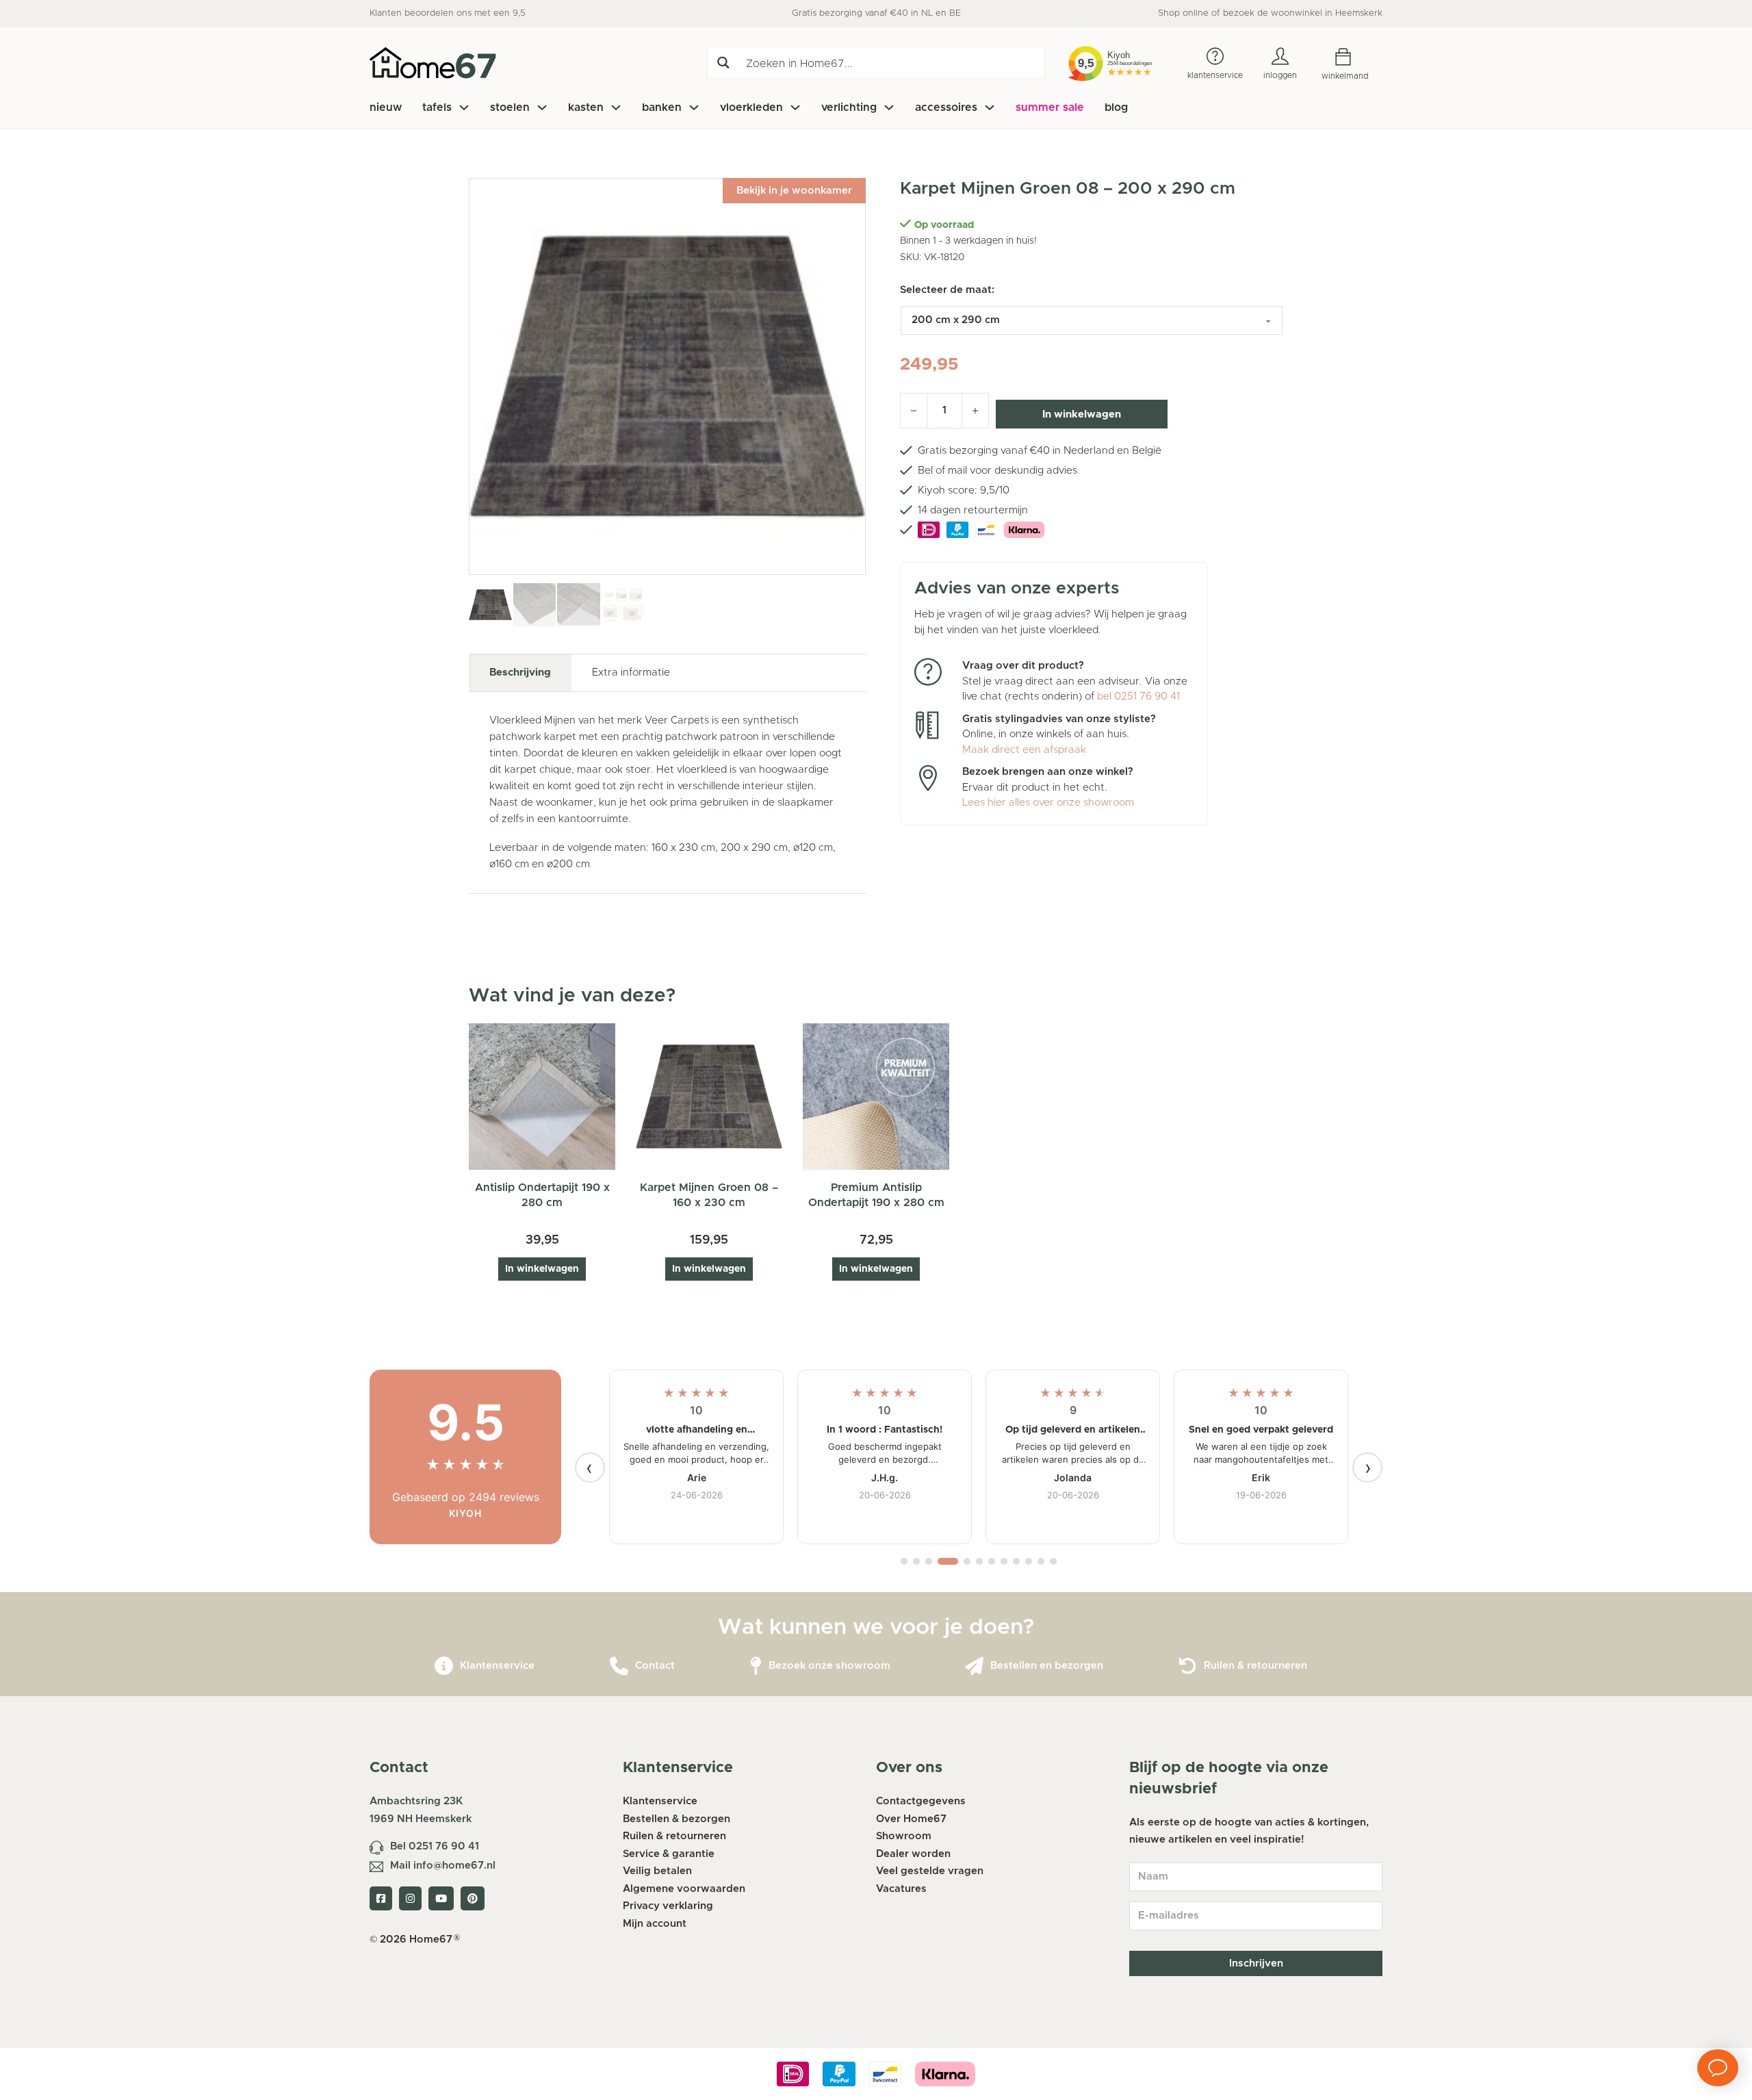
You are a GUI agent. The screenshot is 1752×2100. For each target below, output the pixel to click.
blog (1116, 107)
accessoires (946, 107)
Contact (655, 1666)
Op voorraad (944, 225)
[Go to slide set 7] (992, 1561)
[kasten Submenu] (616, 107)
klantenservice (1215, 75)
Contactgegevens (921, 1801)
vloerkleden (751, 107)
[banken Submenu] (694, 107)
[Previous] (590, 1468)
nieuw (386, 107)
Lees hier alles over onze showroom (1048, 803)
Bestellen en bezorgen (1047, 1666)
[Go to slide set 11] (1041, 1561)
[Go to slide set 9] (1016, 1561)
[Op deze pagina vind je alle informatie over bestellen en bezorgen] (974, 1666)
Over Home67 (911, 1819)
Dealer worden (913, 1854)
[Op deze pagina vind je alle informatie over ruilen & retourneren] (1188, 1666)
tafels (437, 107)
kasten (586, 107)
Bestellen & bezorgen (677, 1819)
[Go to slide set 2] (916, 1561)
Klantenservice (497, 1666)
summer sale (1050, 107)
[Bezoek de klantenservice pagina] (444, 1666)
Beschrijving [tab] (520, 673)
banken (662, 107)
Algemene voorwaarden (684, 1889)
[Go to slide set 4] (941, 1561)
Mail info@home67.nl (443, 1866)
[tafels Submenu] (464, 107)
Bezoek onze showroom (829, 1666)
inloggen (1280, 75)
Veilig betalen (657, 1871)
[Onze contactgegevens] (619, 1666)
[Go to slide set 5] (960, 1561)
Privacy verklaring (668, 1906)
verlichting (849, 107)
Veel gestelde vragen (930, 1871)
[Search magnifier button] (723, 63)
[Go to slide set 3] (929, 1561)
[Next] (1367, 1468)
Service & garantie (669, 1854)
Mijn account (655, 1924)
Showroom (904, 1836)
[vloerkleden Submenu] (795, 107)
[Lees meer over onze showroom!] (756, 1666)
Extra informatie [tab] (631, 673)
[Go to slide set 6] (979, 1561)
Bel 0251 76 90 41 (435, 1846)
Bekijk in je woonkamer (794, 191)
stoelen (510, 107)
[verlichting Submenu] (889, 107)
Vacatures (901, 1889)
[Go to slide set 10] (1029, 1561)
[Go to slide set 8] (1004, 1561)
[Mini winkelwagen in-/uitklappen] (1353, 57)
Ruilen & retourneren (1255, 1666)
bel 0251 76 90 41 (1138, 696)
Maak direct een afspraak (1024, 750)
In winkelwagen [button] (542, 1269)
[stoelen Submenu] (542, 107)
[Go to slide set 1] (904, 1561)
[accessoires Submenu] (990, 107)
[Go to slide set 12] (1053, 1561)
